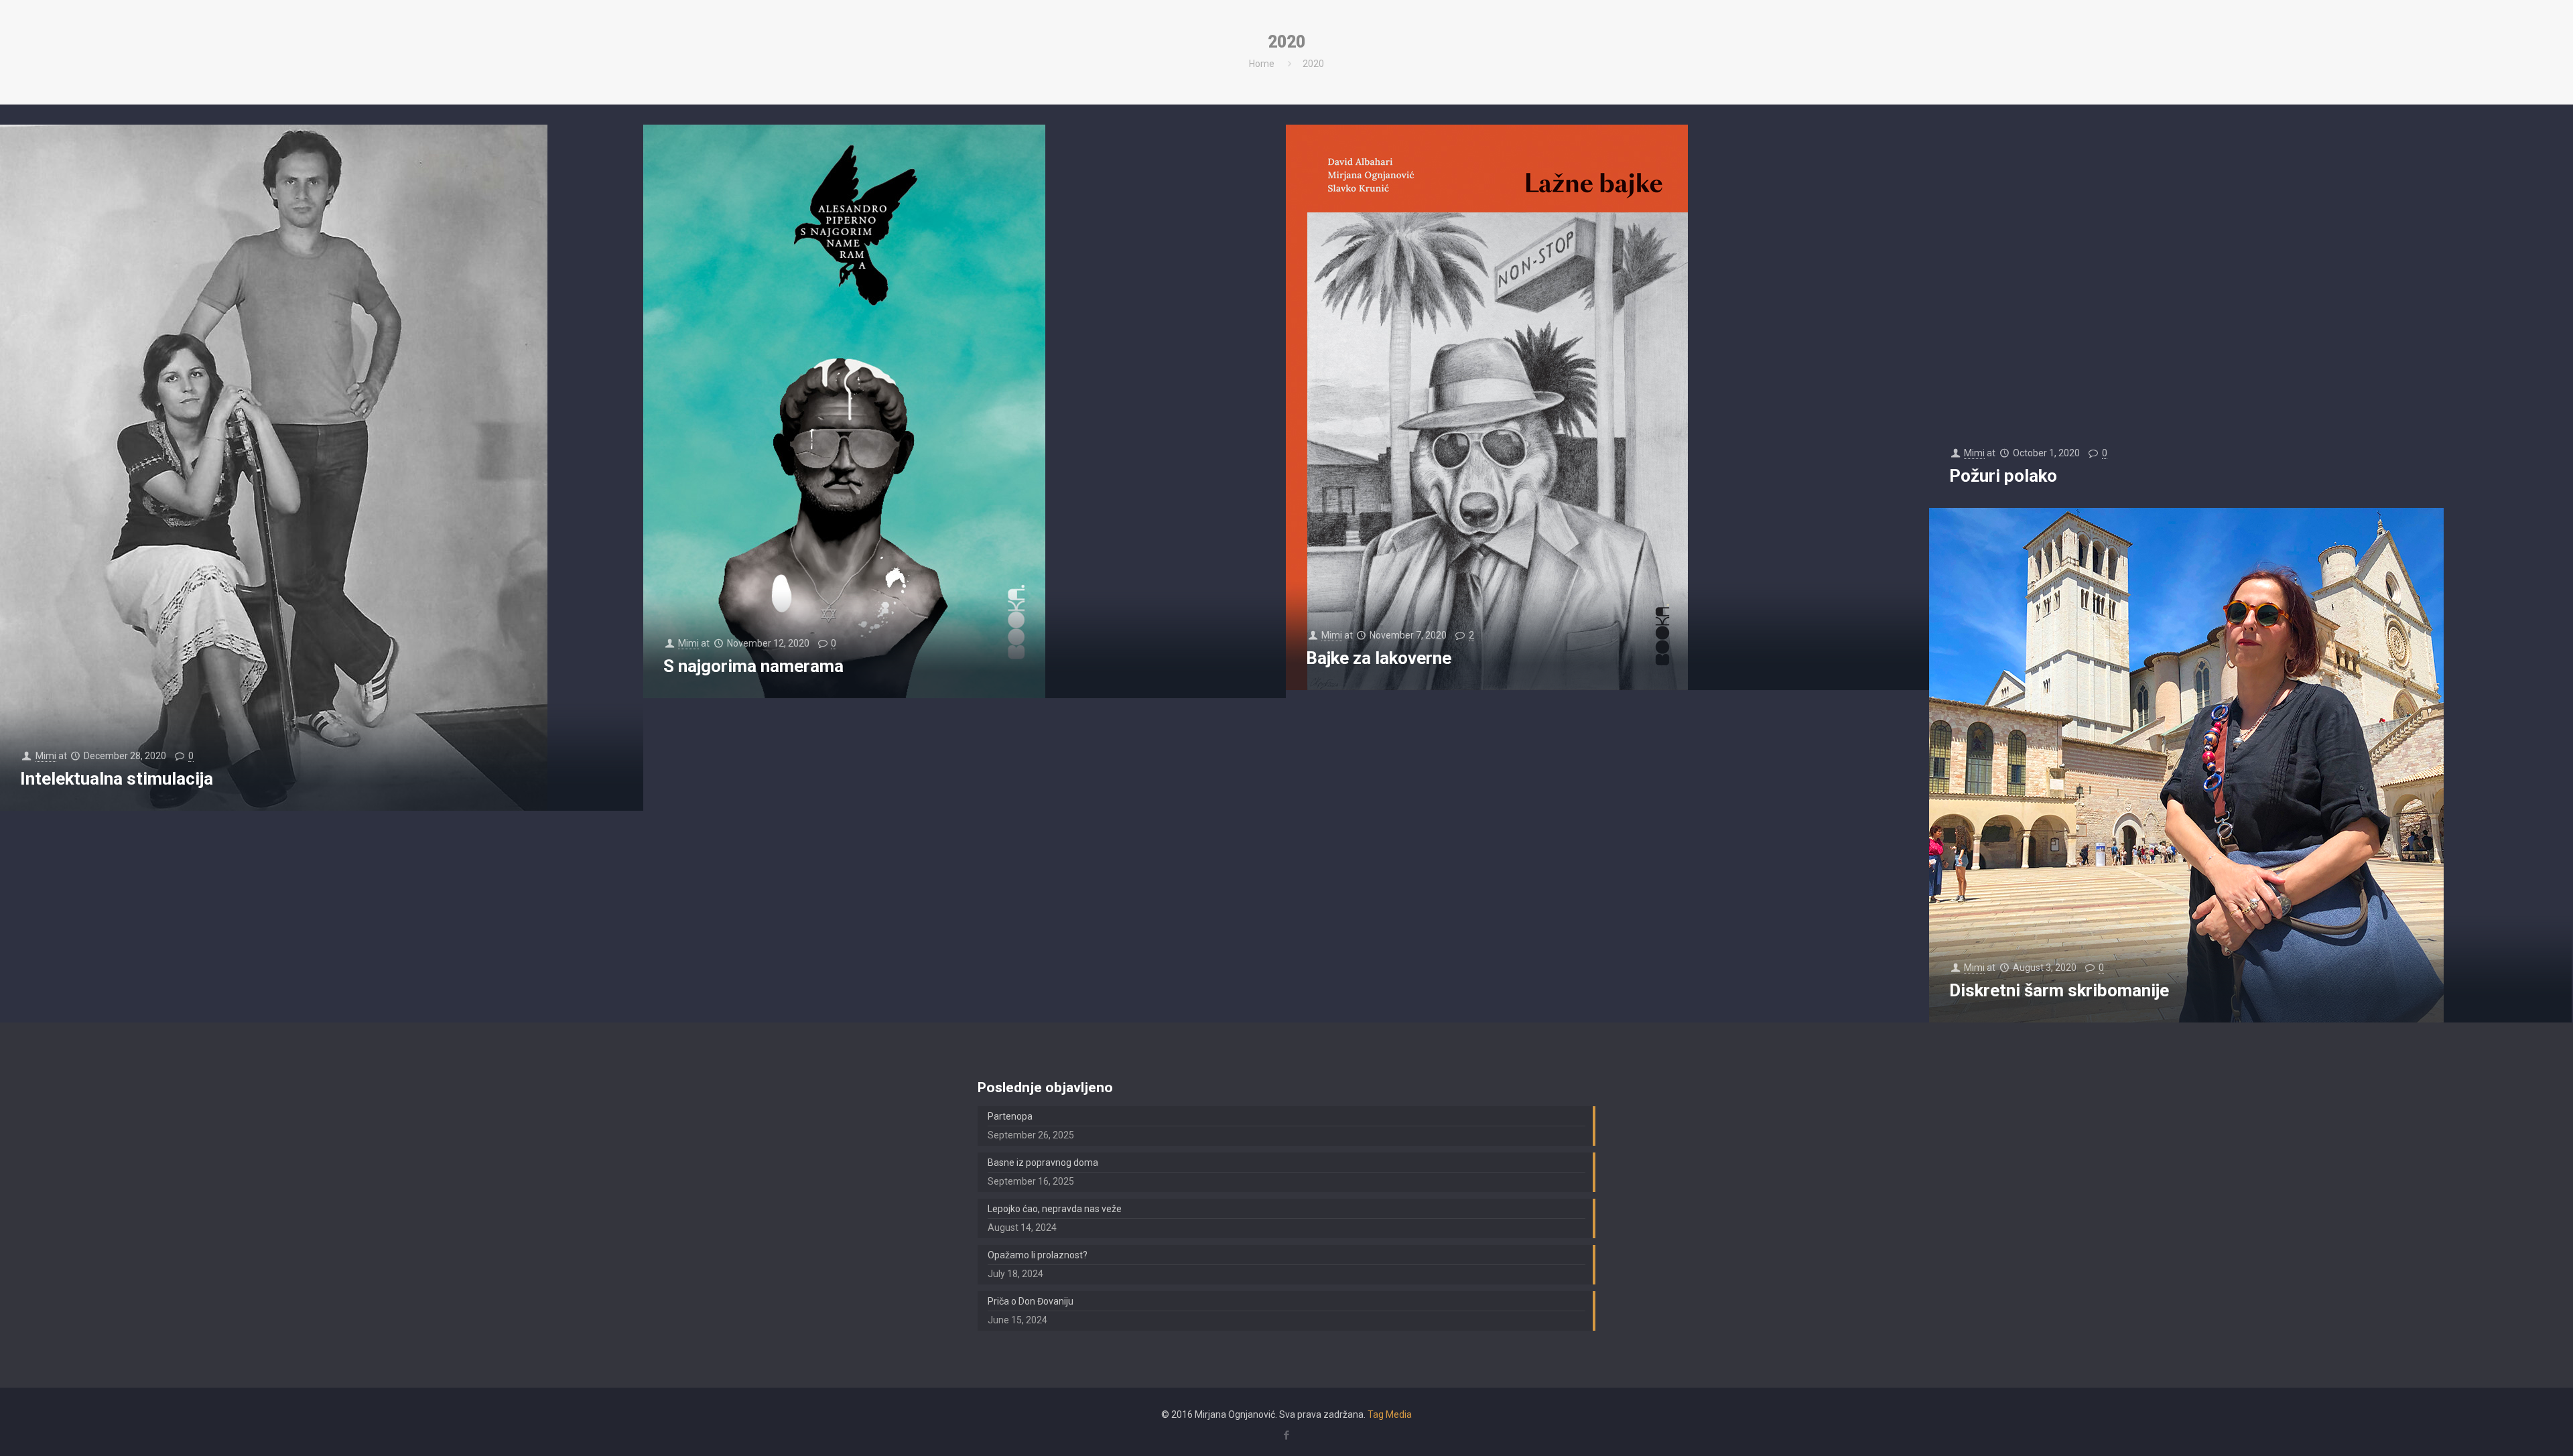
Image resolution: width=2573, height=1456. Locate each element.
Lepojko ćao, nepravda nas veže (1055, 1209)
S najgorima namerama (753, 666)
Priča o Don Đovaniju (1031, 1301)
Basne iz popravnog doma (1043, 1163)
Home (1262, 64)
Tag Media (1390, 1414)
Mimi (46, 756)
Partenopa (1010, 1116)
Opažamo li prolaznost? (1038, 1255)
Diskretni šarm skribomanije (2059, 990)
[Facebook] (1286, 1435)
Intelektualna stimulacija (117, 779)
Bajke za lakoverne (1379, 658)
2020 (1313, 64)
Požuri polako (2003, 476)
